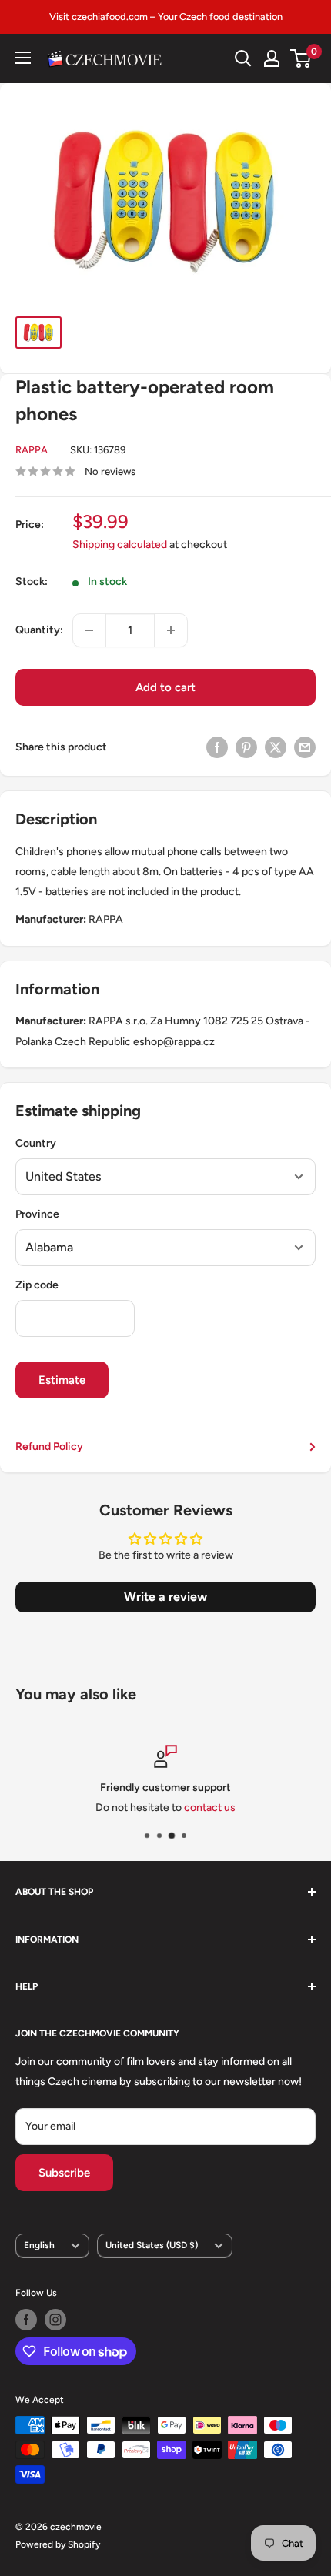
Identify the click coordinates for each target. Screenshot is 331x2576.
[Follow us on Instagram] (55, 2320)
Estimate (62, 1380)
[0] (301, 58)
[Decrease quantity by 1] (89, 630)
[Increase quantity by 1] (171, 630)
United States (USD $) (152, 2245)
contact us (210, 1808)
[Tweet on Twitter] (276, 747)
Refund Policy (49, 1447)
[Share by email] (305, 747)
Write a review (165, 1597)
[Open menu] (23, 58)
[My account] (272, 58)
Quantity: (39, 630)
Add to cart (165, 687)
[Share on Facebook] (217, 747)
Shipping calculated (120, 545)
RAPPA (32, 450)
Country (36, 1143)
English (39, 2245)
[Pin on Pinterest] (246, 747)
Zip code (37, 1285)
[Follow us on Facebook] (26, 2320)
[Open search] (243, 58)
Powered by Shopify (58, 2544)
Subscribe (64, 2173)
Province (37, 1214)
